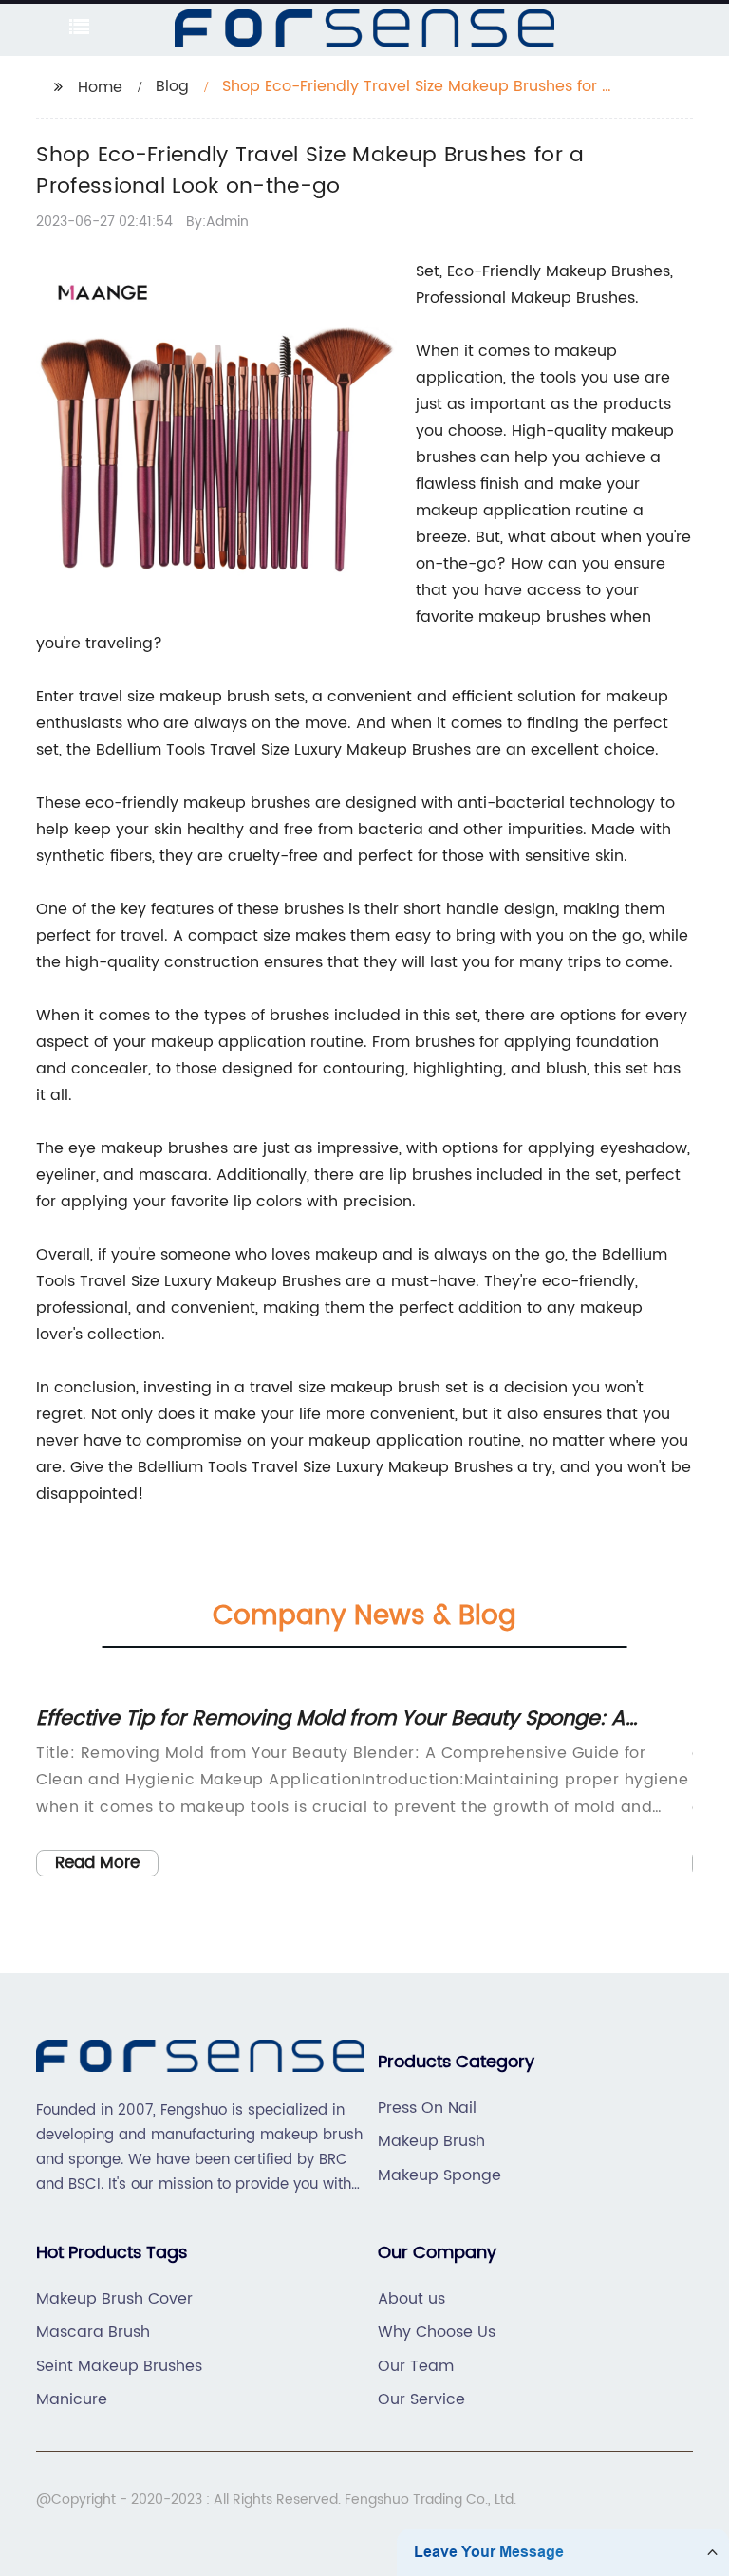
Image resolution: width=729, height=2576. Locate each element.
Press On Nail (427, 2108)
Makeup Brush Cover (114, 2299)
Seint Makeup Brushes (119, 2366)
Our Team (416, 2366)
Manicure (72, 2399)
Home (100, 87)
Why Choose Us (437, 2332)
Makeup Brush (431, 2141)
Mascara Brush (93, 2332)
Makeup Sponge (439, 2175)
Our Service (421, 2399)
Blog (172, 86)
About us (411, 2299)
